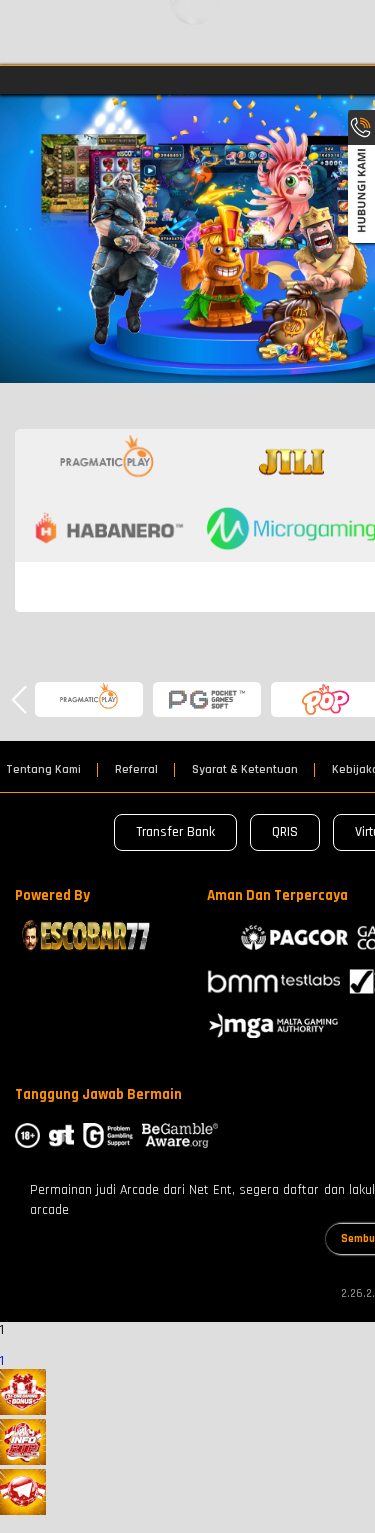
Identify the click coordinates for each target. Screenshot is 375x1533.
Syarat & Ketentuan (245, 770)
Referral (136, 770)
